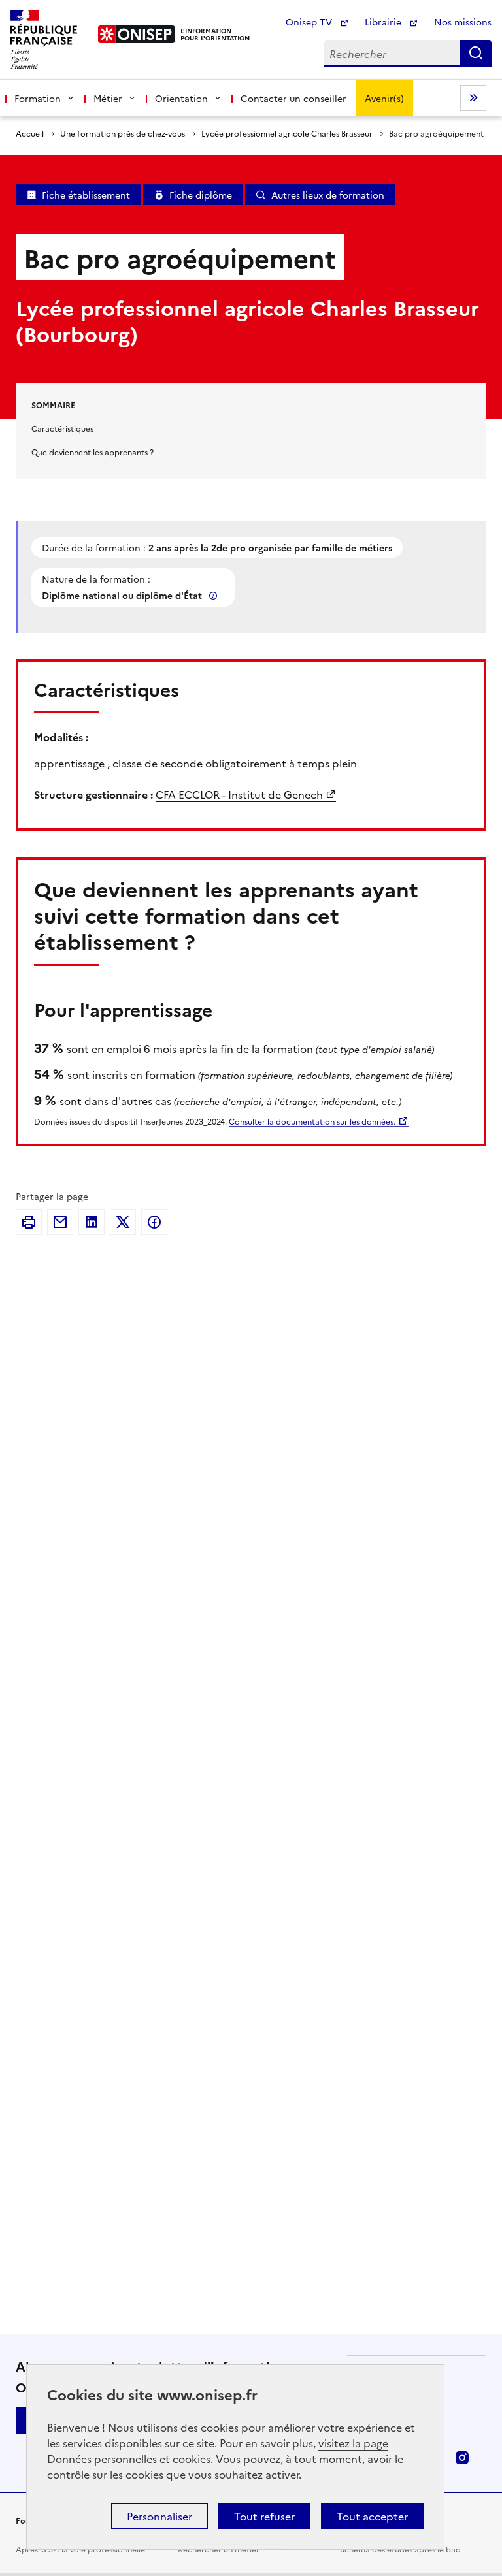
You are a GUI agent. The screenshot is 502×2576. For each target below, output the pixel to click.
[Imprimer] (29, 1222)
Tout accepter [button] (372, 2516)
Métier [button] (108, 98)
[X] (123, 1222)
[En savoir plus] (214, 595)
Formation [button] (38, 98)
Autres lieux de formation (328, 195)
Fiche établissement (86, 195)
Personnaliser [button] (159, 2516)
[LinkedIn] (92, 1222)
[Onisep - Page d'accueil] (137, 34)
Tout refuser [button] (264, 2516)
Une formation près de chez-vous (123, 133)
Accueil (30, 133)
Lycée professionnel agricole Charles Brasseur (287, 133)
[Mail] (60, 1222)
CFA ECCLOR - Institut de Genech (239, 794)
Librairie (384, 22)
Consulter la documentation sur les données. (312, 1121)
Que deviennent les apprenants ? (92, 452)
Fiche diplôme (201, 195)
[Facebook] (154, 1222)
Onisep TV (310, 22)
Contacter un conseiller (293, 98)
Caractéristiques (62, 428)
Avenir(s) (384, 98)
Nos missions (463, 22)
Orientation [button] (181, 98)
